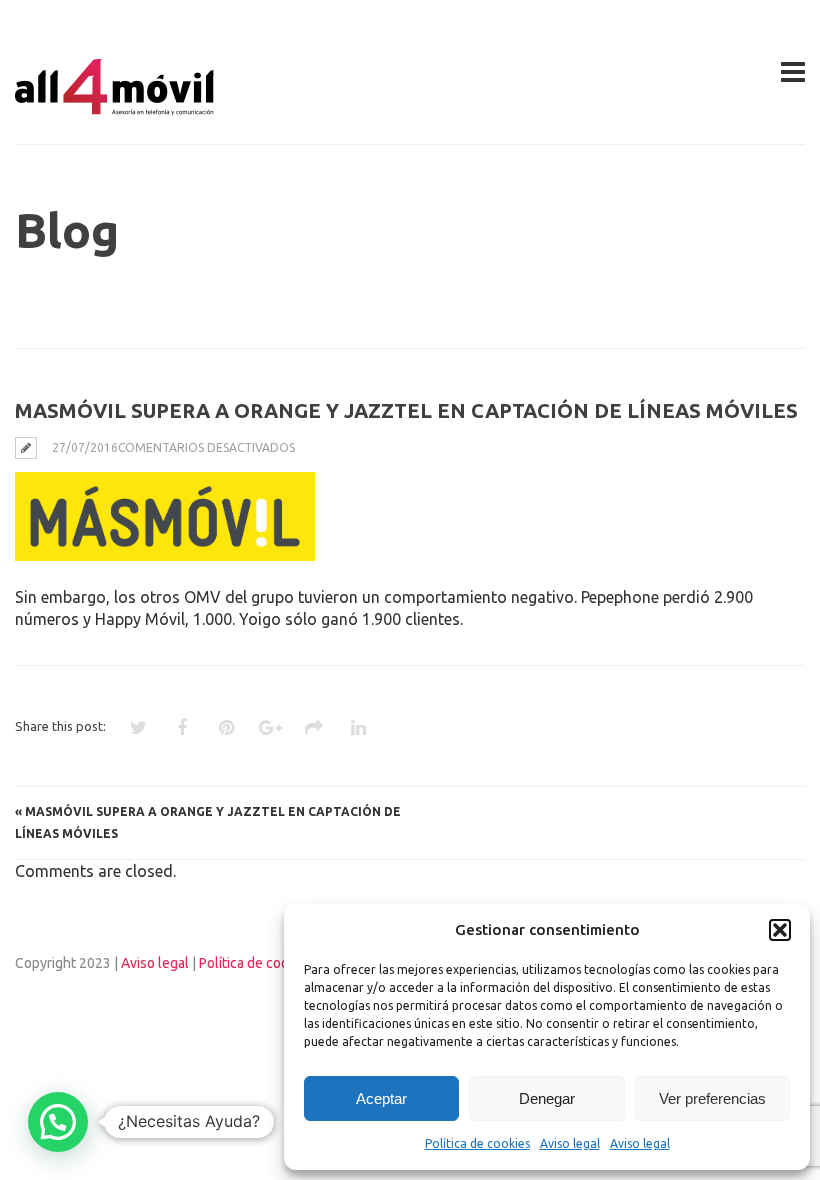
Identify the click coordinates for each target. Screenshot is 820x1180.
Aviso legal (570, 1143)
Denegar (547, 1098)
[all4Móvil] (115, 107)
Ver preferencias (712, 1098)
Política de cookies (477, 1143)
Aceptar (381, 1098)
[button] (780, 930)
